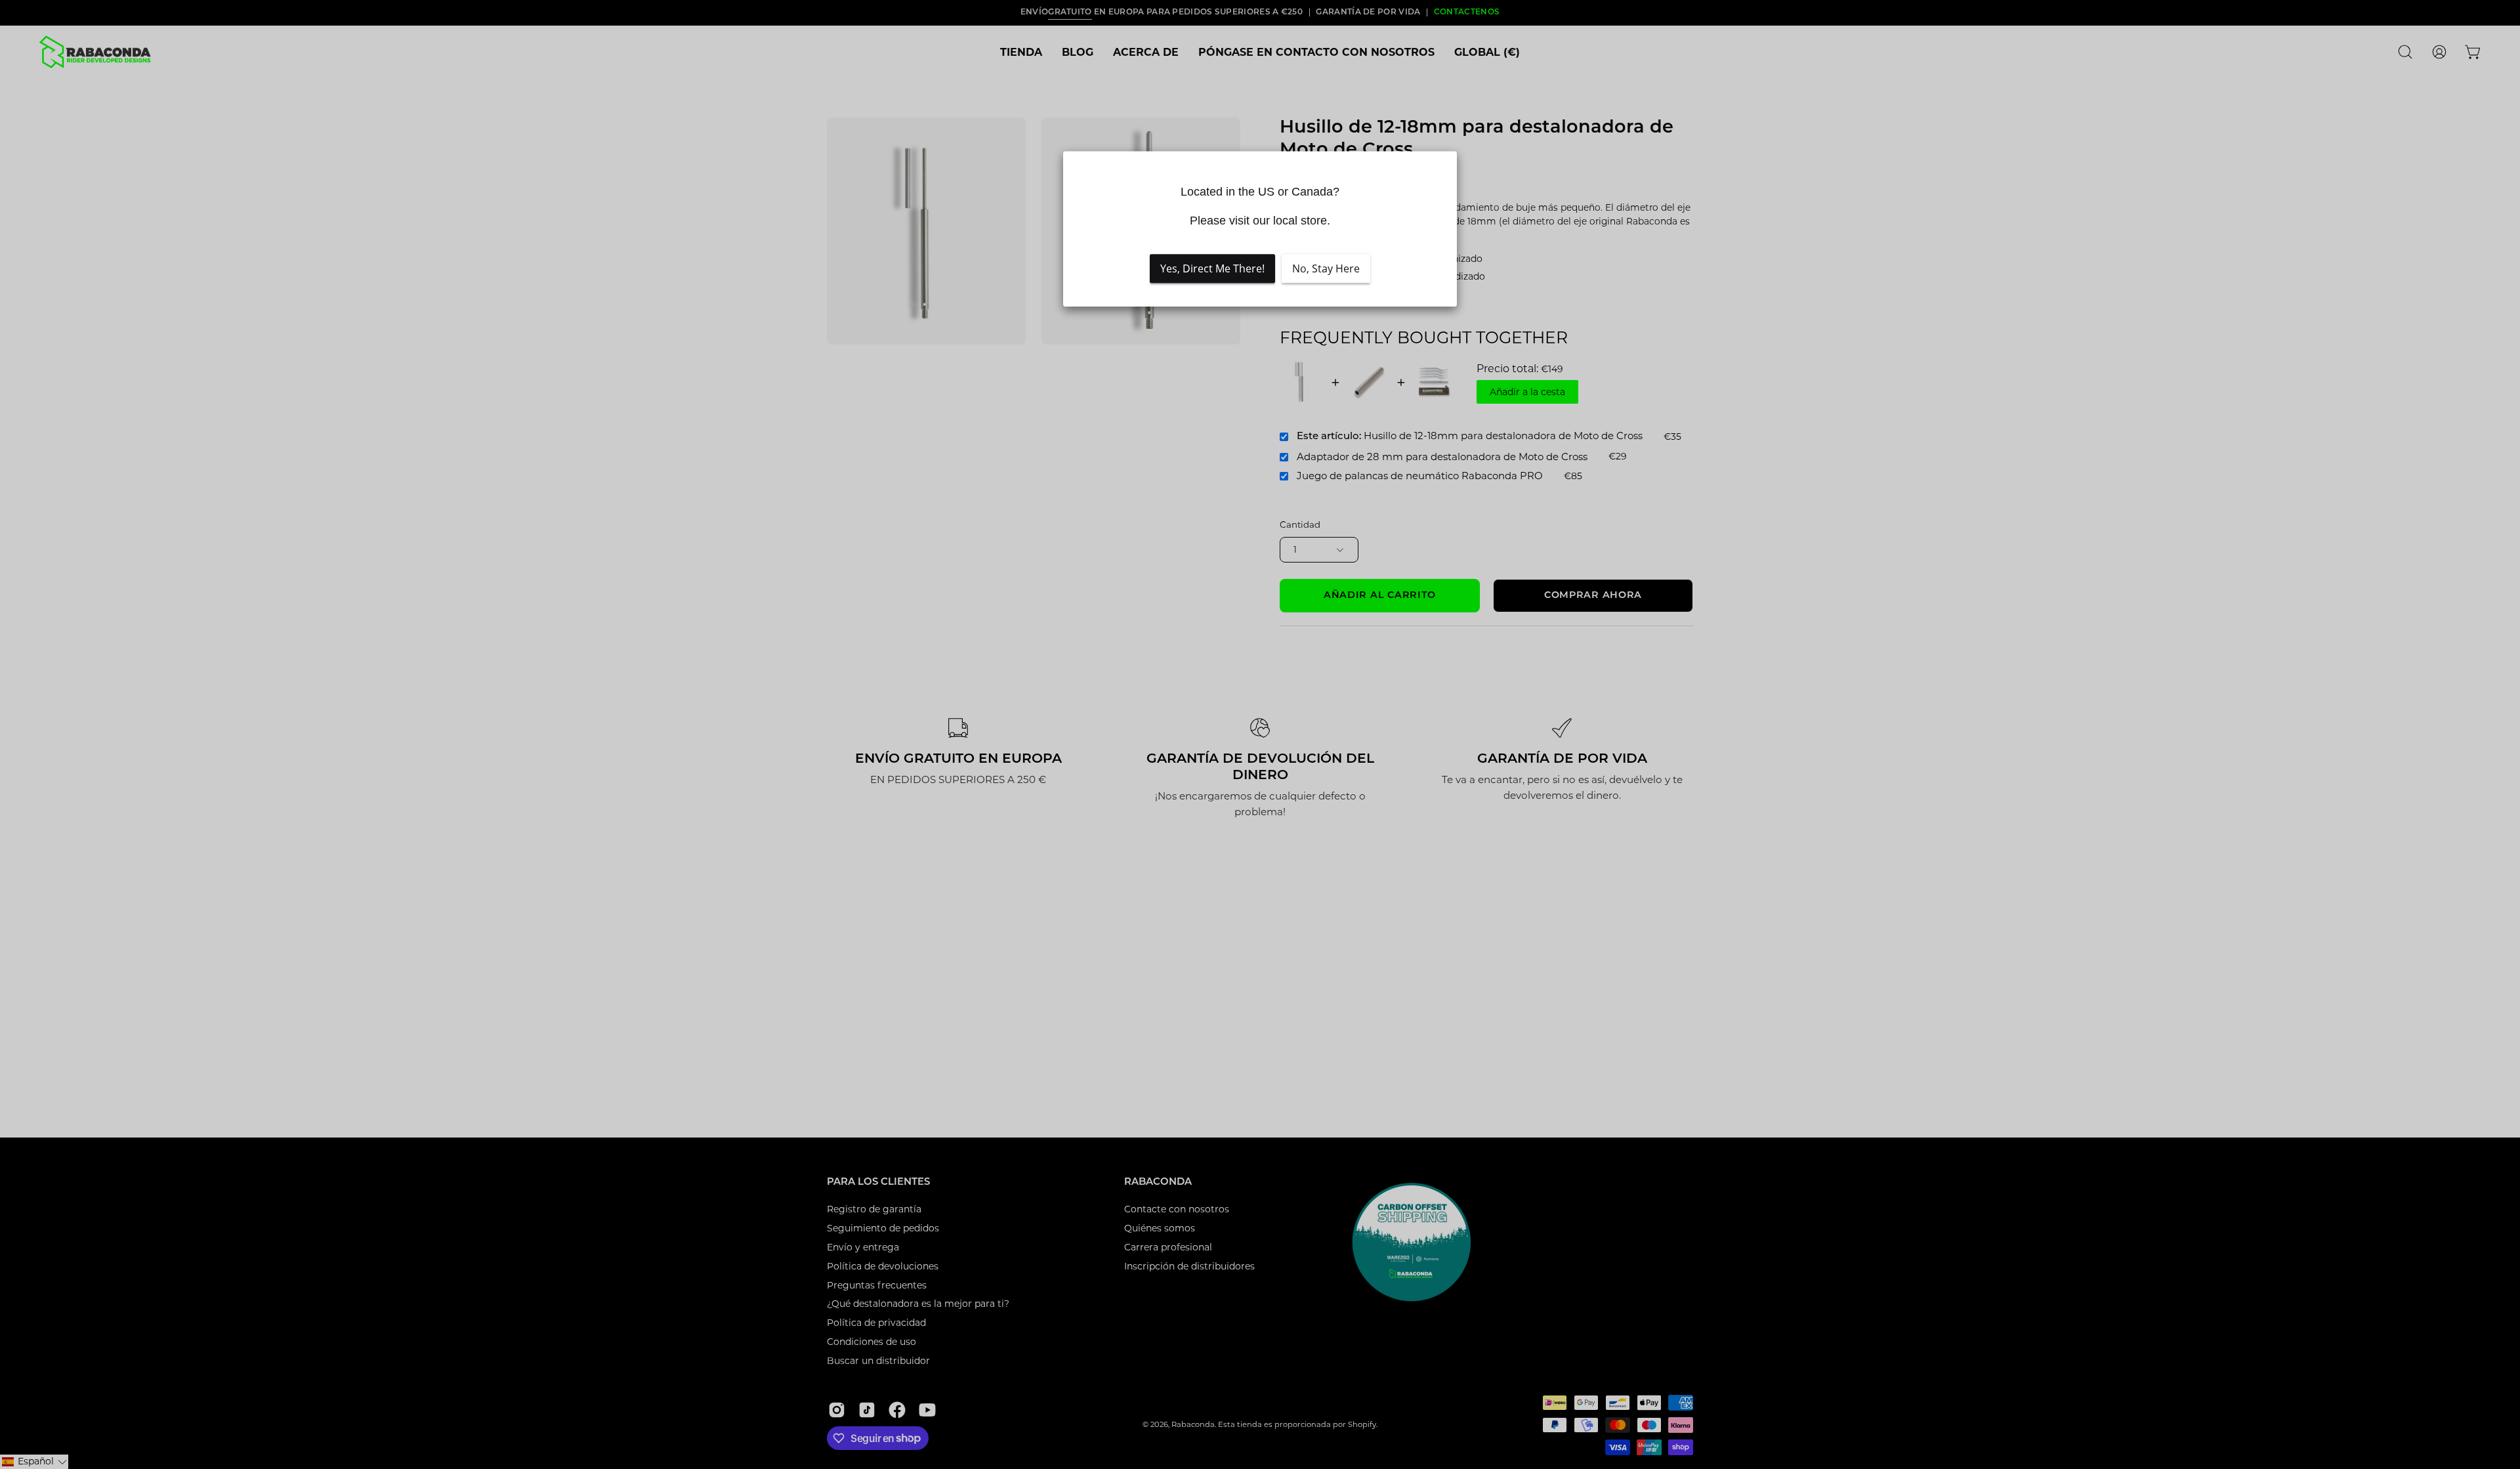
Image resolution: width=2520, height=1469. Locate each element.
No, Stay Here (1326, 268)
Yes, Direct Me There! (1212, 268)
